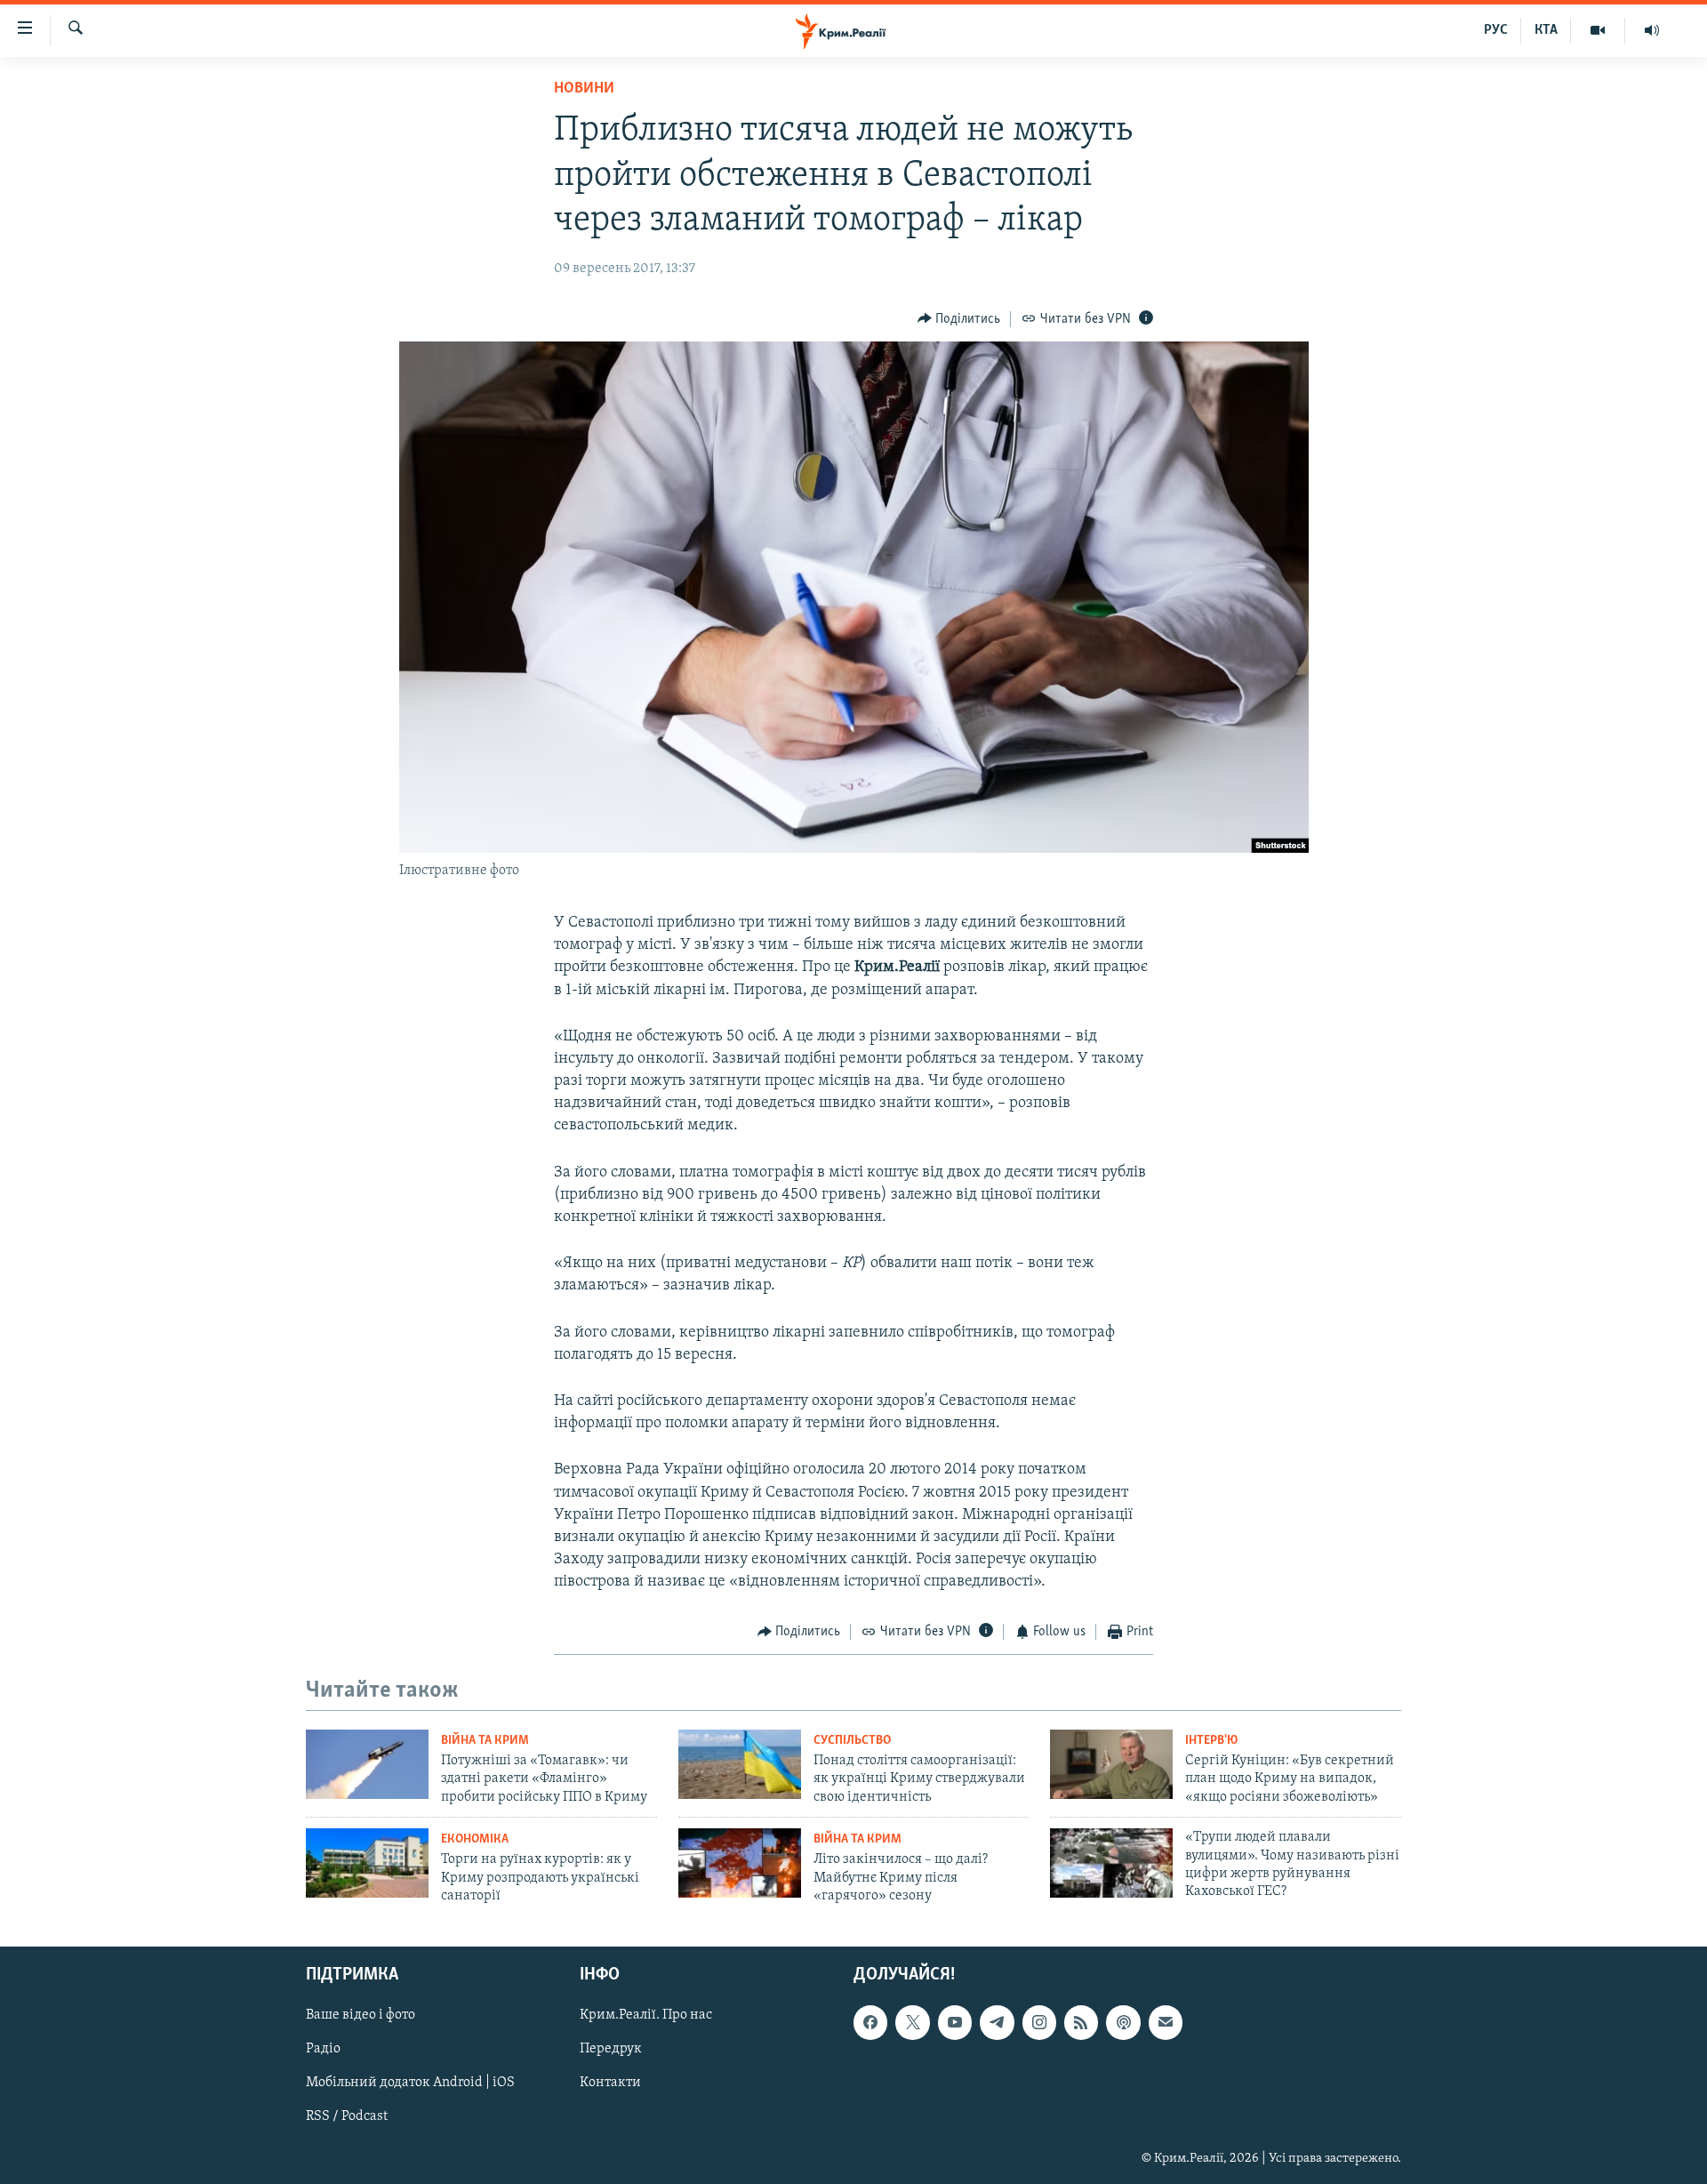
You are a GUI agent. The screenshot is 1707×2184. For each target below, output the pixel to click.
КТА (1546, 30)
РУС (1496, 30)
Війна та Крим (485, 1741)
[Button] (959, 319)
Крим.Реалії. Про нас (646, 2015)
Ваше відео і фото (361, 2015)
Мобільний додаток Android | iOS (410, 2083)
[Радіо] (1652, 30)
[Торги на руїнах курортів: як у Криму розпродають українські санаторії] (367, 1863)
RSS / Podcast (347, 2116)
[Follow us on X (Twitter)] (912, 2022)
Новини (584, 89)
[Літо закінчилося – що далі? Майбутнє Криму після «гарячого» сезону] (740, 1863)
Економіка (475, 1839)
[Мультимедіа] (1598, 30)
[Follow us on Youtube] (955, 2022)
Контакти (610, 2083)
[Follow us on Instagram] (1039, 2022)
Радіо (323, 2049)
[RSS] (1081, 2022)
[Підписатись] (1166, 2022)
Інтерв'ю (1211, 1741)
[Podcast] (1123, 2022)
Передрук (611, 2049)
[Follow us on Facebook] (870, 2022)
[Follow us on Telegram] (997, 2022)
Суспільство (852, 1741)
